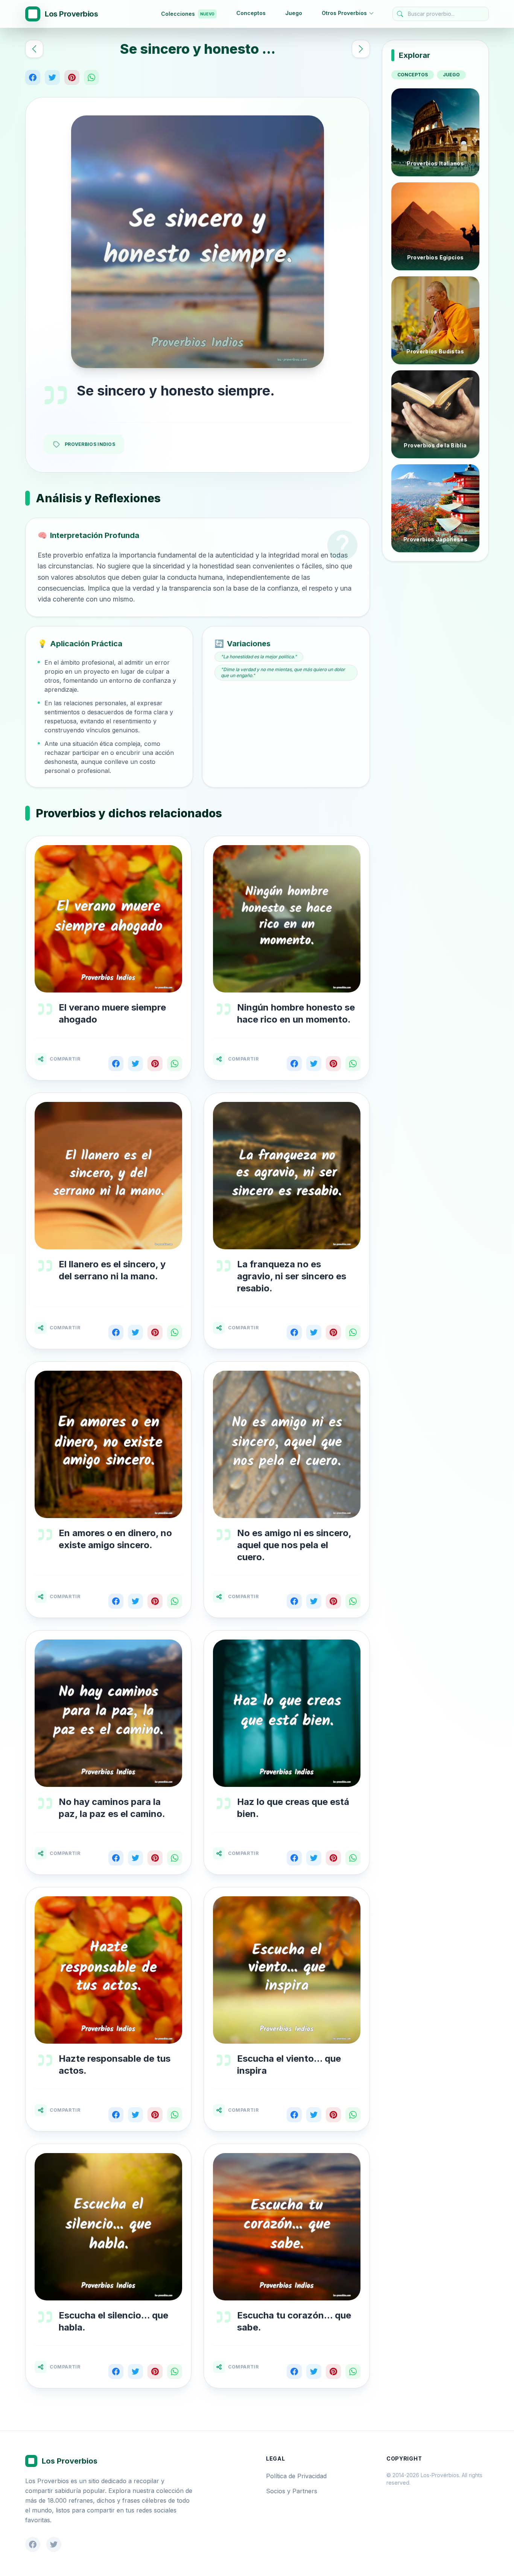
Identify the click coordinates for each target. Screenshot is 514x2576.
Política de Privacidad (296, 2476)
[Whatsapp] (91, 77)
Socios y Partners (292, 2491)
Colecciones (188, 14)
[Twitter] (52, 77)
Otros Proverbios (344, 13)
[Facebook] (33, 77)
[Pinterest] (72, 77)
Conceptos (251, 13)
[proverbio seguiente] (361, 49)
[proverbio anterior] (34, 49)
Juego (294, 13)
